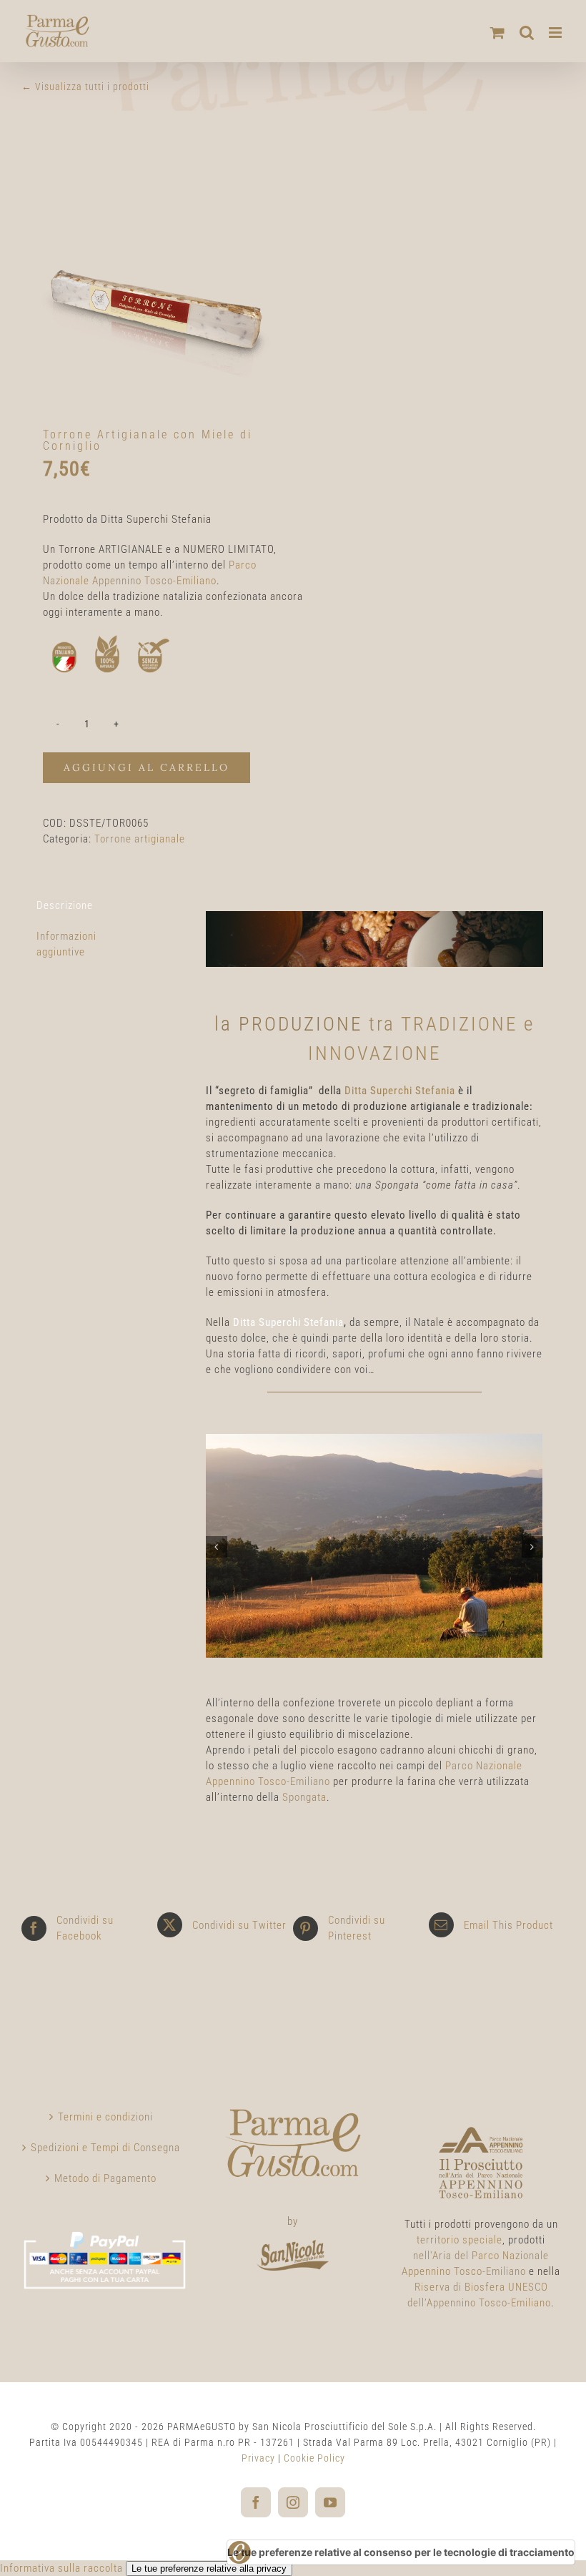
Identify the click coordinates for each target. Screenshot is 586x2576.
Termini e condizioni (105, 2117)
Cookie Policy (314, 2458)
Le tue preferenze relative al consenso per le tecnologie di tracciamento (401, 2552)
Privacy (258, 2458)
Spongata (304, 1797)
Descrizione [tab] (65, 905)
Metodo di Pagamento (105, 2178)
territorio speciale (460, 2240)
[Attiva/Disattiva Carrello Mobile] (498, 33)
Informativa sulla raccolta (61, 2568)
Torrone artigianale (140, 839)
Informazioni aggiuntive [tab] (66, 944)
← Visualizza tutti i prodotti (85, 87)
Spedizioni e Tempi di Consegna (105, 2148)
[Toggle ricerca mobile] (527, 33)
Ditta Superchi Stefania (400, 1091)
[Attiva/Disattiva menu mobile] (557, 33)
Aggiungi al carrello (146, 767)
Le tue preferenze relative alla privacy (209, 2568)
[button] (217, 1547)
